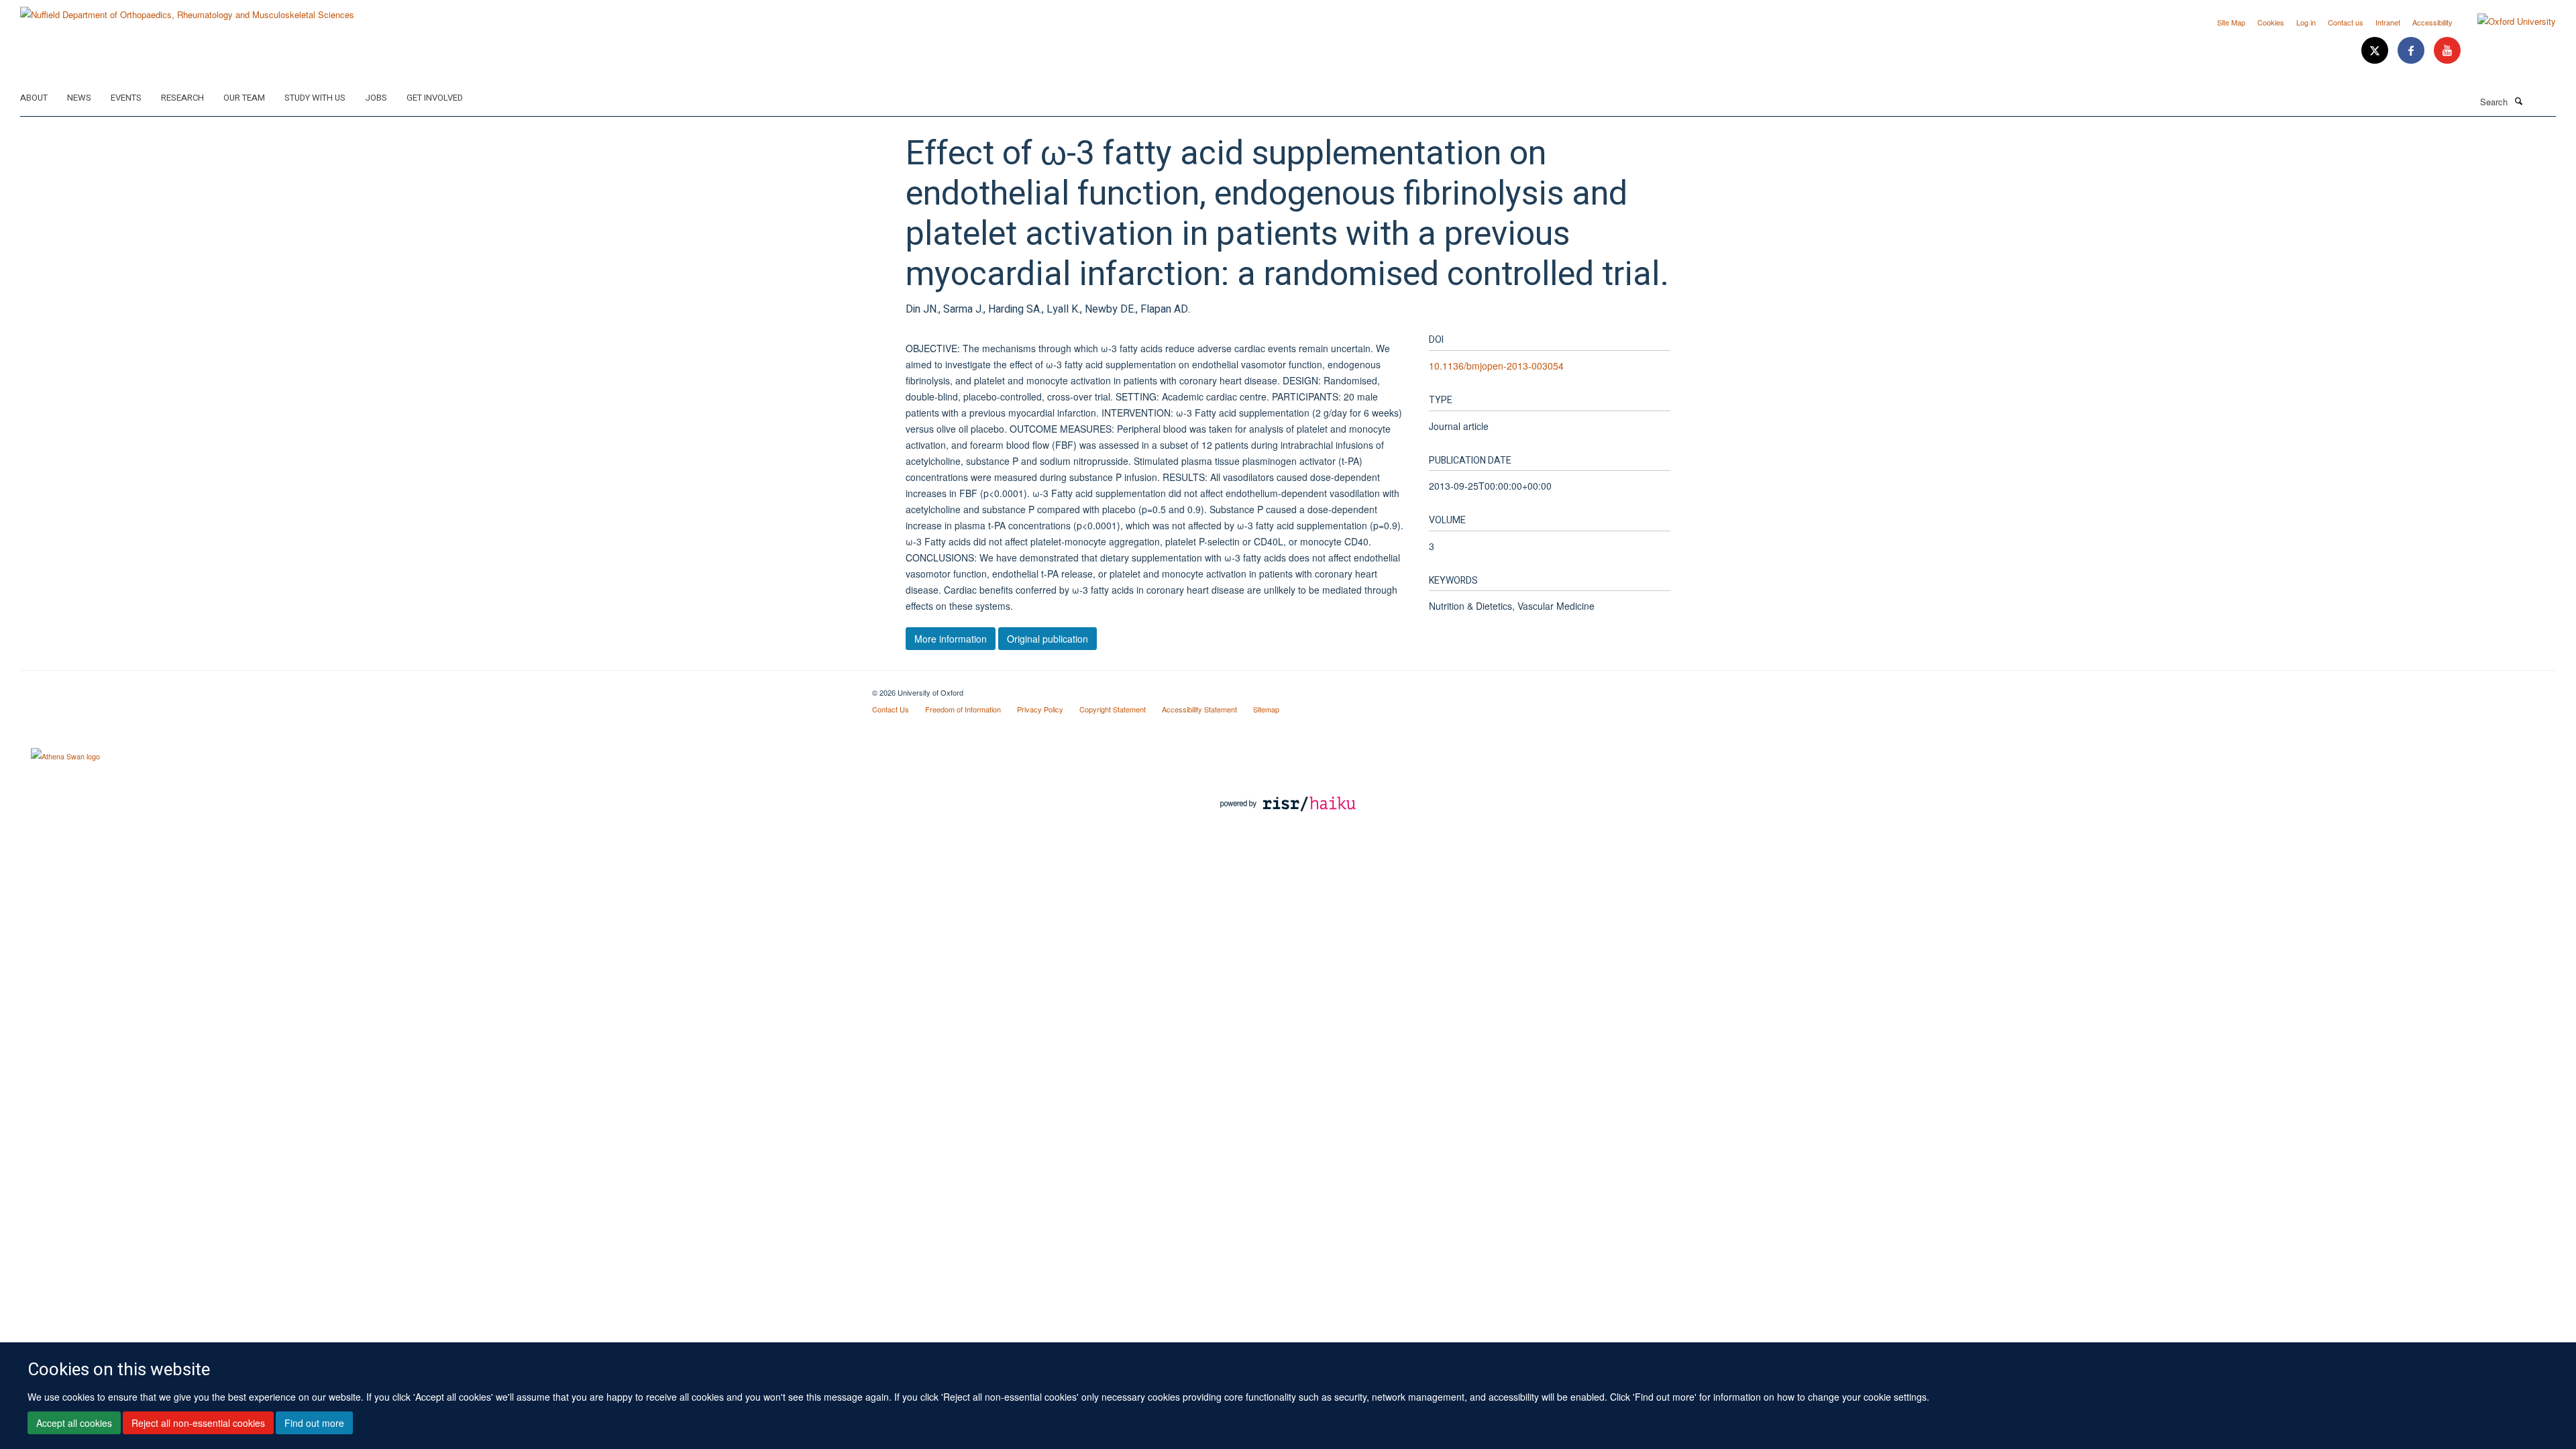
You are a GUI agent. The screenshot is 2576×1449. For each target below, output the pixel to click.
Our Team (244, 98)
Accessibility (2432, 22)
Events (126, 98)
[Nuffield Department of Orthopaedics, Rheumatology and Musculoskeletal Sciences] (187, 10)
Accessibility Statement (1199, 709)
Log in (2306, 22)
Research (182, 98)
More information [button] (951, 639)
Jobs (376, 98)
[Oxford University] (2507, 21)
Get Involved (435, 98)
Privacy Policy (1040, 709)
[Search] (2518, 101)
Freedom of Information (963, 709)
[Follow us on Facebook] (2412, 51)
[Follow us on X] (2376, 51)
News (79, 98)
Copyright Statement (1113, 709)
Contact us (2346, 22)
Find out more (314, 1423)
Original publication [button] (1048, 639)
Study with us (315, 98)
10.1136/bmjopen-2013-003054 (1496, 366)
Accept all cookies (74, 1423)
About (34, 98)
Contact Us (891, 709)
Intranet (2388, 22)
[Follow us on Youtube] (2447, 51)
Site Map (2231, 22)
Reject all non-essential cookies (198, 1423)
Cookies (2271, 22)
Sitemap (1266, 709)
